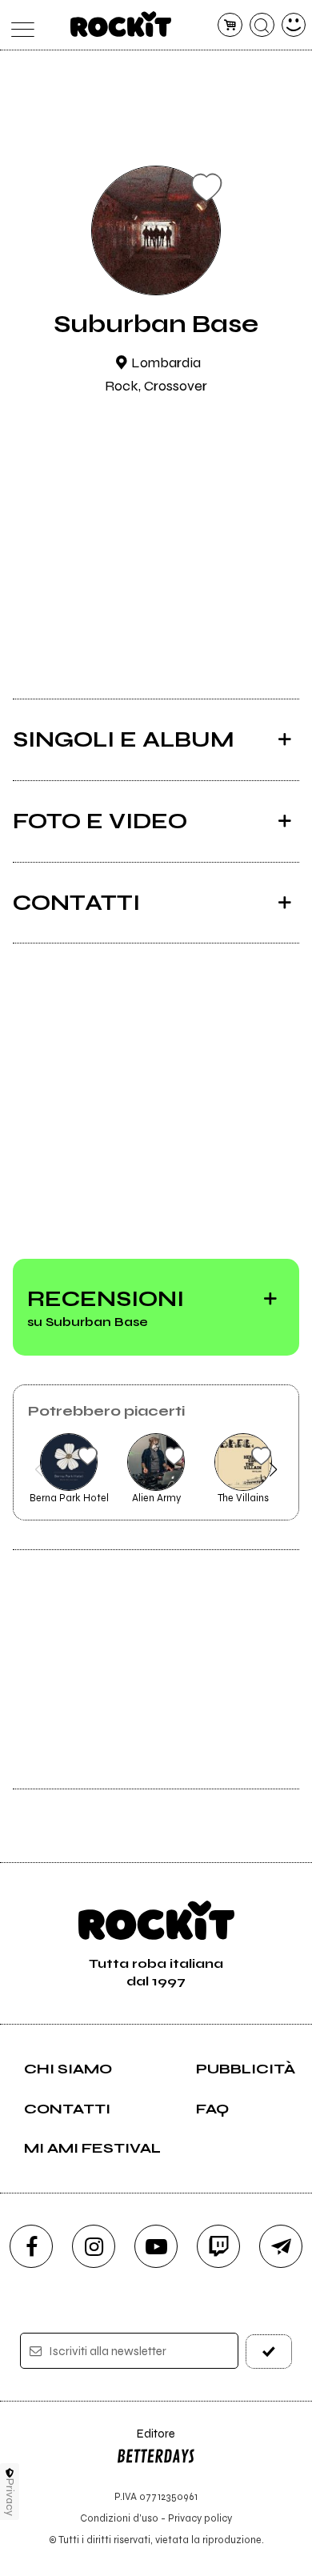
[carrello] (230, 25)
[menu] (19, 25)
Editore (146, 2441)
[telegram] (281, 2246)
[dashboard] (294, 25)
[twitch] (218, 2246)
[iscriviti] (269, 2352)
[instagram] (94, 2246)
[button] (39, 1469)
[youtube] (156, 2246)
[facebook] (31, 2246)
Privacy (10, 2497)
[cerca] (262, 25)
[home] (121, 24)
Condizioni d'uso (119, 2518)
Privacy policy (200, 2518)
